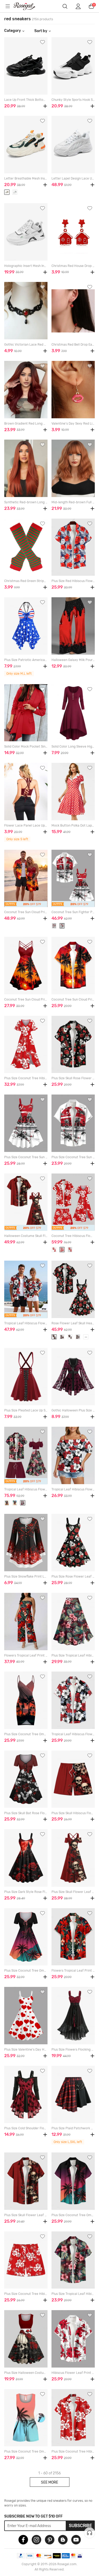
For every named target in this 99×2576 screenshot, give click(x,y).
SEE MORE (49, 2482)
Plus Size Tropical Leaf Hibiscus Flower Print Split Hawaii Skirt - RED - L (73, 1655)
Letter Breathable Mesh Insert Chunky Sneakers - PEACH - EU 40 (26, 178)
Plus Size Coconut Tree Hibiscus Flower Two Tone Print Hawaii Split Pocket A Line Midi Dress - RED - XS (26, 1078)
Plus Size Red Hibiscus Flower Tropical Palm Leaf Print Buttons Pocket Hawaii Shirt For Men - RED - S (73, 581)
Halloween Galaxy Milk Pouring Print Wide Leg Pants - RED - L (73, 660)
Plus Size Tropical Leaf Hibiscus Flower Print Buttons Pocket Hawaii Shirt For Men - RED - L (73, 2294)
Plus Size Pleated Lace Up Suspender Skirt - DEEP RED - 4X (26, 1410)
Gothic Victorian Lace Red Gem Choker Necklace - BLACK (26, 345)
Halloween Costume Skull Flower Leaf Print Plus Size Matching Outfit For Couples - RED (26, 1236)
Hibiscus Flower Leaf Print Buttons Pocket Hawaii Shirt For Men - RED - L (73, 2373)
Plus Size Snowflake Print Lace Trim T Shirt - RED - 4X (26, 1577)
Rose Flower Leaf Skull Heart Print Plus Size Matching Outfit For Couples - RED (73, 1323)
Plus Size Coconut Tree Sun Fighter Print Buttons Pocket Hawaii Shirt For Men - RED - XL (73, 1157)
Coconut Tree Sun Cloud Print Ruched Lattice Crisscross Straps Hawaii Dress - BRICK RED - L (26, 999)
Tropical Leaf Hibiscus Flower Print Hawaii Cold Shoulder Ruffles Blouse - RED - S (73, 1489)
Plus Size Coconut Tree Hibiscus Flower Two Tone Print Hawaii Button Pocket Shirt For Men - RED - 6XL (73, 2451)
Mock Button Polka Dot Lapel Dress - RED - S (73, 825)
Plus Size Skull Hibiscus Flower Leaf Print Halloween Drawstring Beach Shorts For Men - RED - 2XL (73, 1813)
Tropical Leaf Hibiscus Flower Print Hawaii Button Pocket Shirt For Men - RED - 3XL (73, 1734)
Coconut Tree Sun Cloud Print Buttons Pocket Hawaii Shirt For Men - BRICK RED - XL (73, 999)
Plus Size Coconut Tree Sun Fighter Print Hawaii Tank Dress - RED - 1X (26, 1157)
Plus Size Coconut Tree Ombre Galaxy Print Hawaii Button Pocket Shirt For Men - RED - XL (73, 2215)
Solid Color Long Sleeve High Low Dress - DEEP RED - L (73, 747)
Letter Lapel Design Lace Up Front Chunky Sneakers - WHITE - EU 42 (73, 178)
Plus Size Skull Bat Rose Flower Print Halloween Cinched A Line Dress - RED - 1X (26, 1813)
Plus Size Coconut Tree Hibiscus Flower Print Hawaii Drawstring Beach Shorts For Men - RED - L (26, 2294)
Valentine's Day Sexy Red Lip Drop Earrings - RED (73, 424)
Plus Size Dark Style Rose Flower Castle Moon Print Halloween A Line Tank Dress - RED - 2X (26, 1892)
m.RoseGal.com (28, 6)
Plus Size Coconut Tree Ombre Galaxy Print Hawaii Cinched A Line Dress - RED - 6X (26, 1971)
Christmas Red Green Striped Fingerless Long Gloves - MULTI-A (26, 581)
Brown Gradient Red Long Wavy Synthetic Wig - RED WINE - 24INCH (26, 424)
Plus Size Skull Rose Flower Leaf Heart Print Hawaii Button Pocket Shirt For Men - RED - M (73, 1078)
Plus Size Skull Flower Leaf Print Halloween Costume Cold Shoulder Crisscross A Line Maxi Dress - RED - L (73, 1892)
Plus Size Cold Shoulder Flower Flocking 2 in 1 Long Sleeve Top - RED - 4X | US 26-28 (26, 2128)
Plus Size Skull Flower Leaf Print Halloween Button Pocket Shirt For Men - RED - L (26, 2215)
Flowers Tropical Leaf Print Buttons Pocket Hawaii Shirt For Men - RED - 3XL (73, 1971)
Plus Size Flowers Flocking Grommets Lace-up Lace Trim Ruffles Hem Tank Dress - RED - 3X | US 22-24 (73, 2050)
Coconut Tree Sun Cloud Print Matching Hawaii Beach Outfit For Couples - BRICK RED (26, 912)
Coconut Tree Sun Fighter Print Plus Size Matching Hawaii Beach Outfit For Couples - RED (73, 912)
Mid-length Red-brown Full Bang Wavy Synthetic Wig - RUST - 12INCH (73, 502)
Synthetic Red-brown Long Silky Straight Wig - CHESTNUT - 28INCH (26, 502)
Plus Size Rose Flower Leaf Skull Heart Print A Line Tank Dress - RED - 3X (73, 1577)
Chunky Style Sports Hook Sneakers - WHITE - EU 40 (73, 100)
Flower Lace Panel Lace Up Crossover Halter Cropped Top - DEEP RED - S (26, 825)
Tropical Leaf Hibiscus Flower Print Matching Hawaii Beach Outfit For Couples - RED (26, 1323)
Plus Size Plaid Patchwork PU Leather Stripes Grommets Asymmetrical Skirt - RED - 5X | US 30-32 (73, 2128)
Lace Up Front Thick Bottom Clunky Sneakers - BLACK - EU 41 (26, 100)
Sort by (41, 31)
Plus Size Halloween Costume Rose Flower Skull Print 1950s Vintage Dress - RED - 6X (26, 2373)
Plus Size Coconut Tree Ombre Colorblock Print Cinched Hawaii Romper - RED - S (26, 2451)
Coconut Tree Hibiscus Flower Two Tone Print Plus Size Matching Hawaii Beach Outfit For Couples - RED (73, 1236)
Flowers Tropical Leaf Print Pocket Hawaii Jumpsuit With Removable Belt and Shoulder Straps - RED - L (26, 1655)
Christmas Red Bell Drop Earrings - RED (73, 345)
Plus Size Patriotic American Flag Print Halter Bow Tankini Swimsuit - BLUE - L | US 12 (26, 660)
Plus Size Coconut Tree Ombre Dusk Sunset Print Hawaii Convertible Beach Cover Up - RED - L (26, 1734)
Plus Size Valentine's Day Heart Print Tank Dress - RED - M (26, 2050)
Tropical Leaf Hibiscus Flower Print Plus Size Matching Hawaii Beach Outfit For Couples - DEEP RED (26, 1489)
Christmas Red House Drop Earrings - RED (73, 266)
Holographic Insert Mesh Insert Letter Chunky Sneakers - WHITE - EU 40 (26, 266)
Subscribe (81, 2526)
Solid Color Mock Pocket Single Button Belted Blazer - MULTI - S (26, 747)
